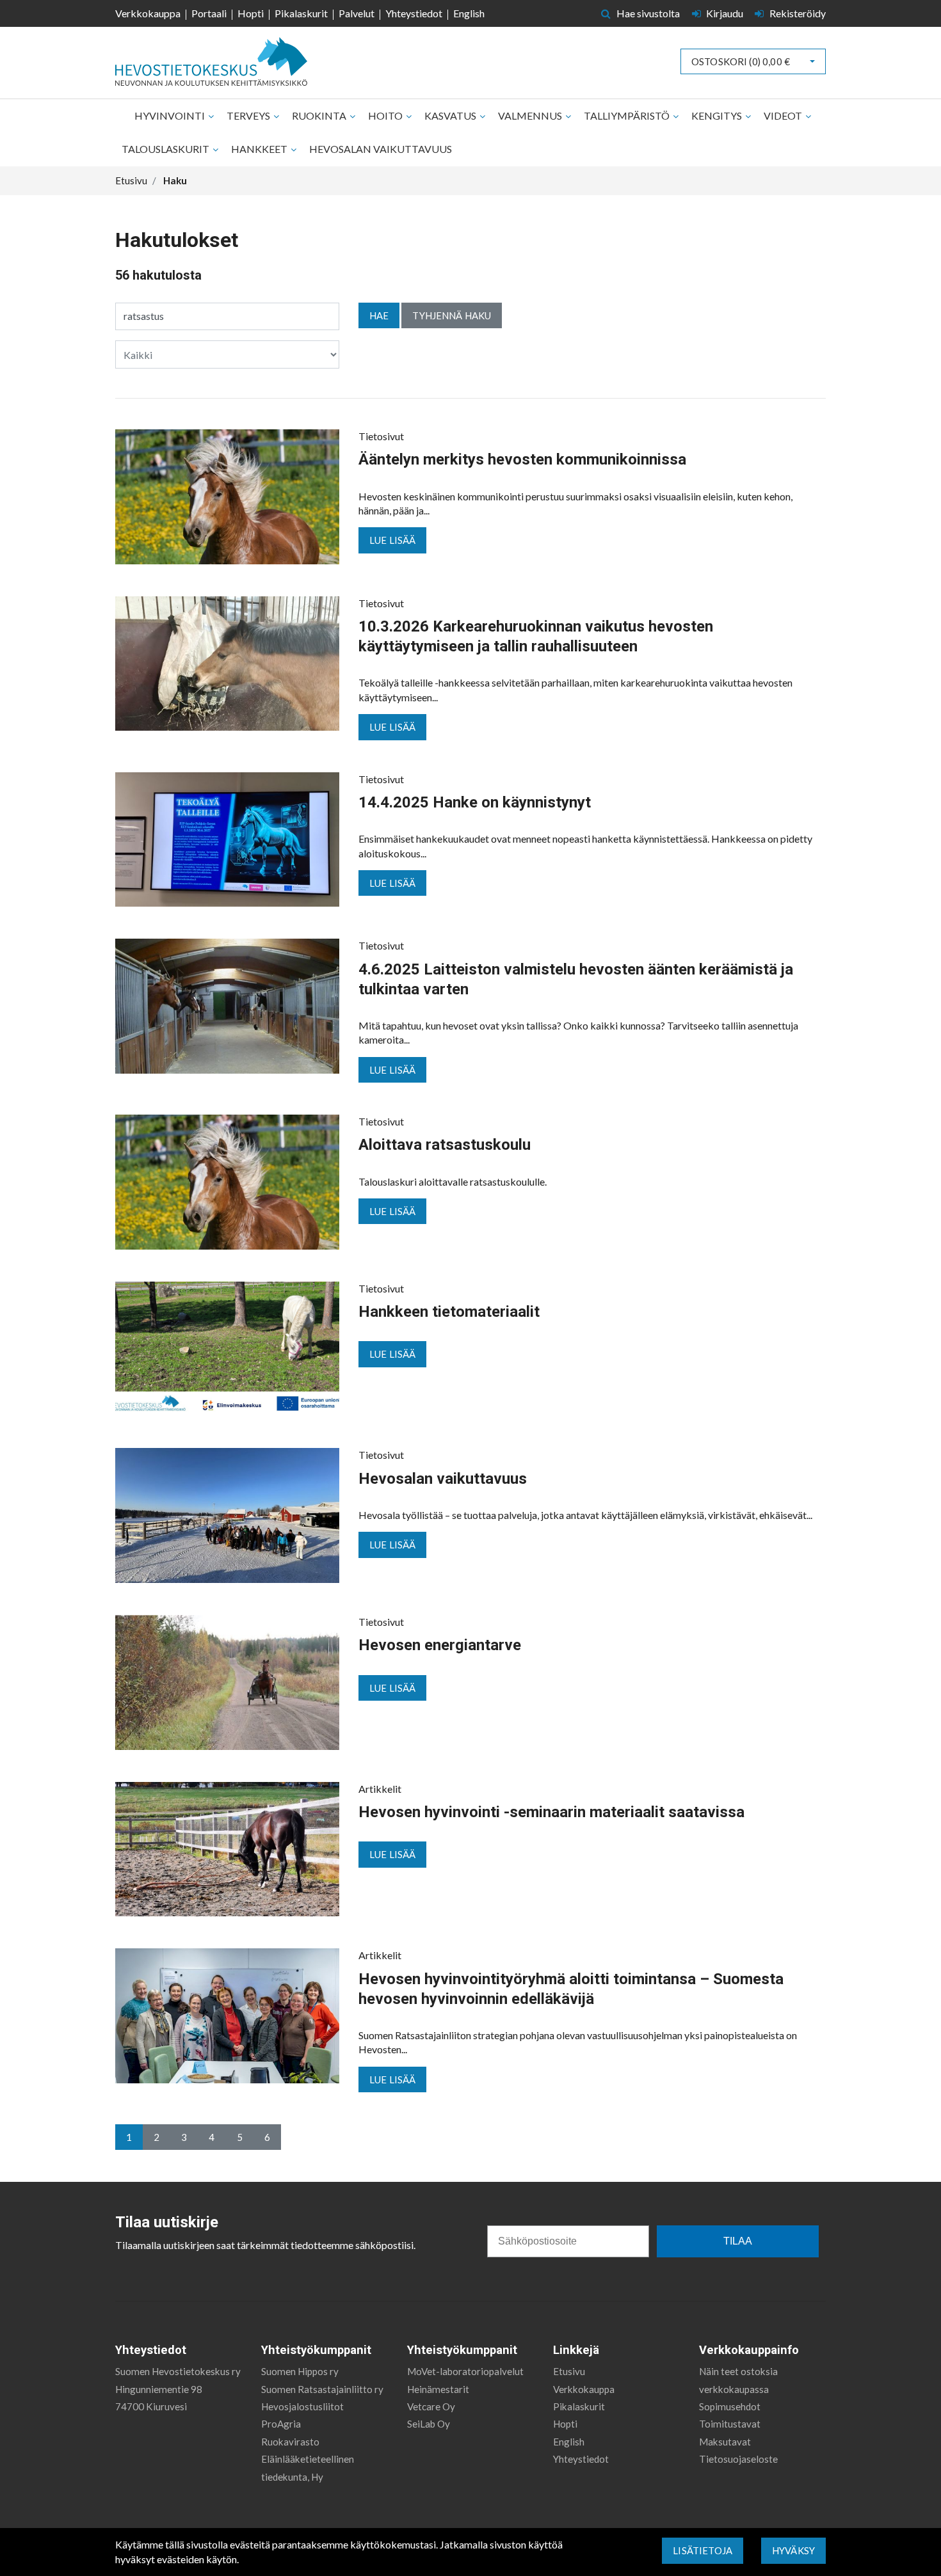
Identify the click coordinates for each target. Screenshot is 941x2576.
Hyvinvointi (171, 115)
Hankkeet (260, 149)
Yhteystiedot (414, 13)
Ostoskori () (741, 61)
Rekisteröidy (797, 13)
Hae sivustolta (647, 13)
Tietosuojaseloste (738, 2459)
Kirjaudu (725, 13)
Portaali (209, 13)
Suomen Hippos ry (300, 2371)
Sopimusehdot (730, 2406)
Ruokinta (320, 115)
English (469, 13)
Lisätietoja (703, 2550)
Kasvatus (451, 115)
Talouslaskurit (166, 149)
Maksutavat (725, 2442)
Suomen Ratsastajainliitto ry (322, 2389)
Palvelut (357, 13)
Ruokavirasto (290, 2442)
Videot (784, 115)
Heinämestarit (438, 2389)
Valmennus (531, 115)
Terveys (249, 115)
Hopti (251, 13)
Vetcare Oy (431, 2406)
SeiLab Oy (429, 2424)
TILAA (738, 2241)
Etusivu (569, 2371)
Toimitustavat (730, 2424)
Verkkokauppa (148, 13)
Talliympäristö (628, 115)
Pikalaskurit (301, 13)
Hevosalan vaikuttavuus (381, 149)
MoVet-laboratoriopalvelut (465, 2371)
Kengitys (718, 115)
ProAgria (281, 2424)
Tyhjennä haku (452, 315)
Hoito (386, 115)
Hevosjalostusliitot (302, 2406)
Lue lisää (392, 540)
